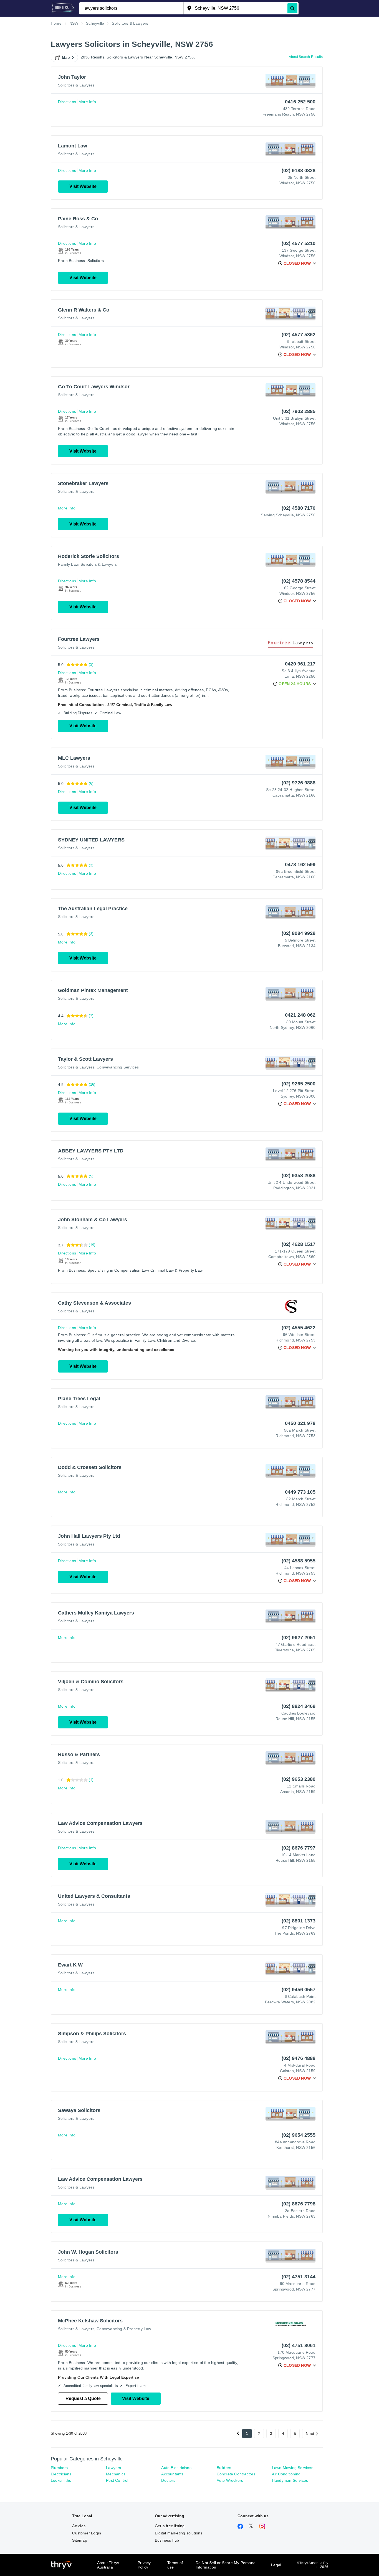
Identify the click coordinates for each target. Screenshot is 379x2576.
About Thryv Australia (108, 2565)
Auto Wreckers (230, 2480)
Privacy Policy (144, 2565)
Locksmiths (61, 2480)
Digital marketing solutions (179, 2533)
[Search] (292, 8)
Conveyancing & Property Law (124, 2329)
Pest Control (117, 2480)
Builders (224, 2468)
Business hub (167, 2540)
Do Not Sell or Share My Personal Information (226, 2565)
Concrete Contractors (236, 2474)
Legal (276, 2565)
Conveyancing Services (118, 1067)
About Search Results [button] (306, 57)
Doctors (168, 2480)
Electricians (61, 2474)
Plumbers (59, 2468)
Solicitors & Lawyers (76, 85)
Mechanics (116, 2474)
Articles (79, 2526)
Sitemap (79, 2540)
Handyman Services (290, 2480)
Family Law (68, 564)
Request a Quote (83, 2398)
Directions (67, 102)
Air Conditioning (286, 2474)
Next (310, 2434)
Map (66, 57)
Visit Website (83, 186)
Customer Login (87, 2533)
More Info (87, 102)
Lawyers (113, 2468)
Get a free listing (170, 2526)
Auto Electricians (176, 2468)
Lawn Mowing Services (293, 2468)
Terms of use (175, 2565)
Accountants (172, 2474)
